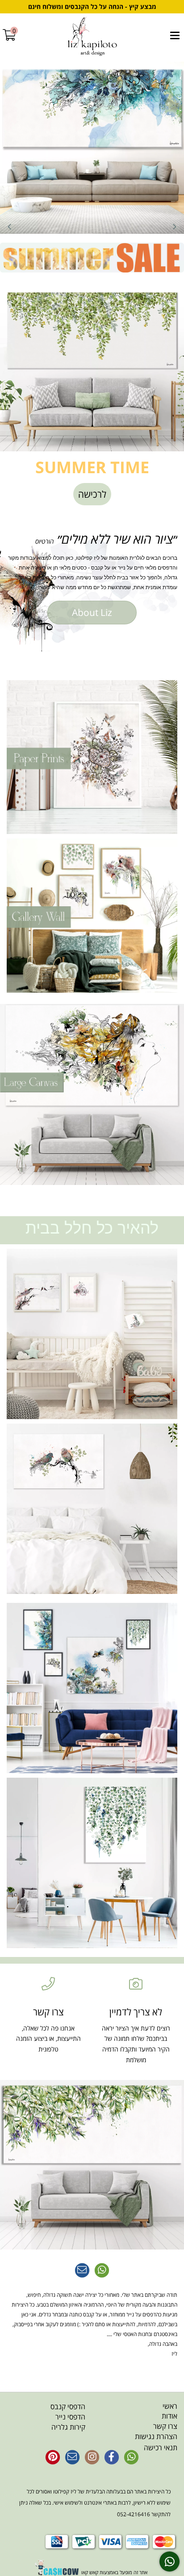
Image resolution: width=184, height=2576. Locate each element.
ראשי (170, 2406)
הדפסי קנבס (68, 2407)
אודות (169, 2416)
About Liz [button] (92, 612)
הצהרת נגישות (156, 2436)
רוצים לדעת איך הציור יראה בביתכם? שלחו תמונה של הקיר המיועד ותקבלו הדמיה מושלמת (136, 2044)
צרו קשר (165, 2426)
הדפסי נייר (70, 2417)
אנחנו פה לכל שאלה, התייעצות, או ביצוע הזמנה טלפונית (48, 2039)
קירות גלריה (68, 2427)
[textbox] (92, 539)
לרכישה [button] (92, 494)
